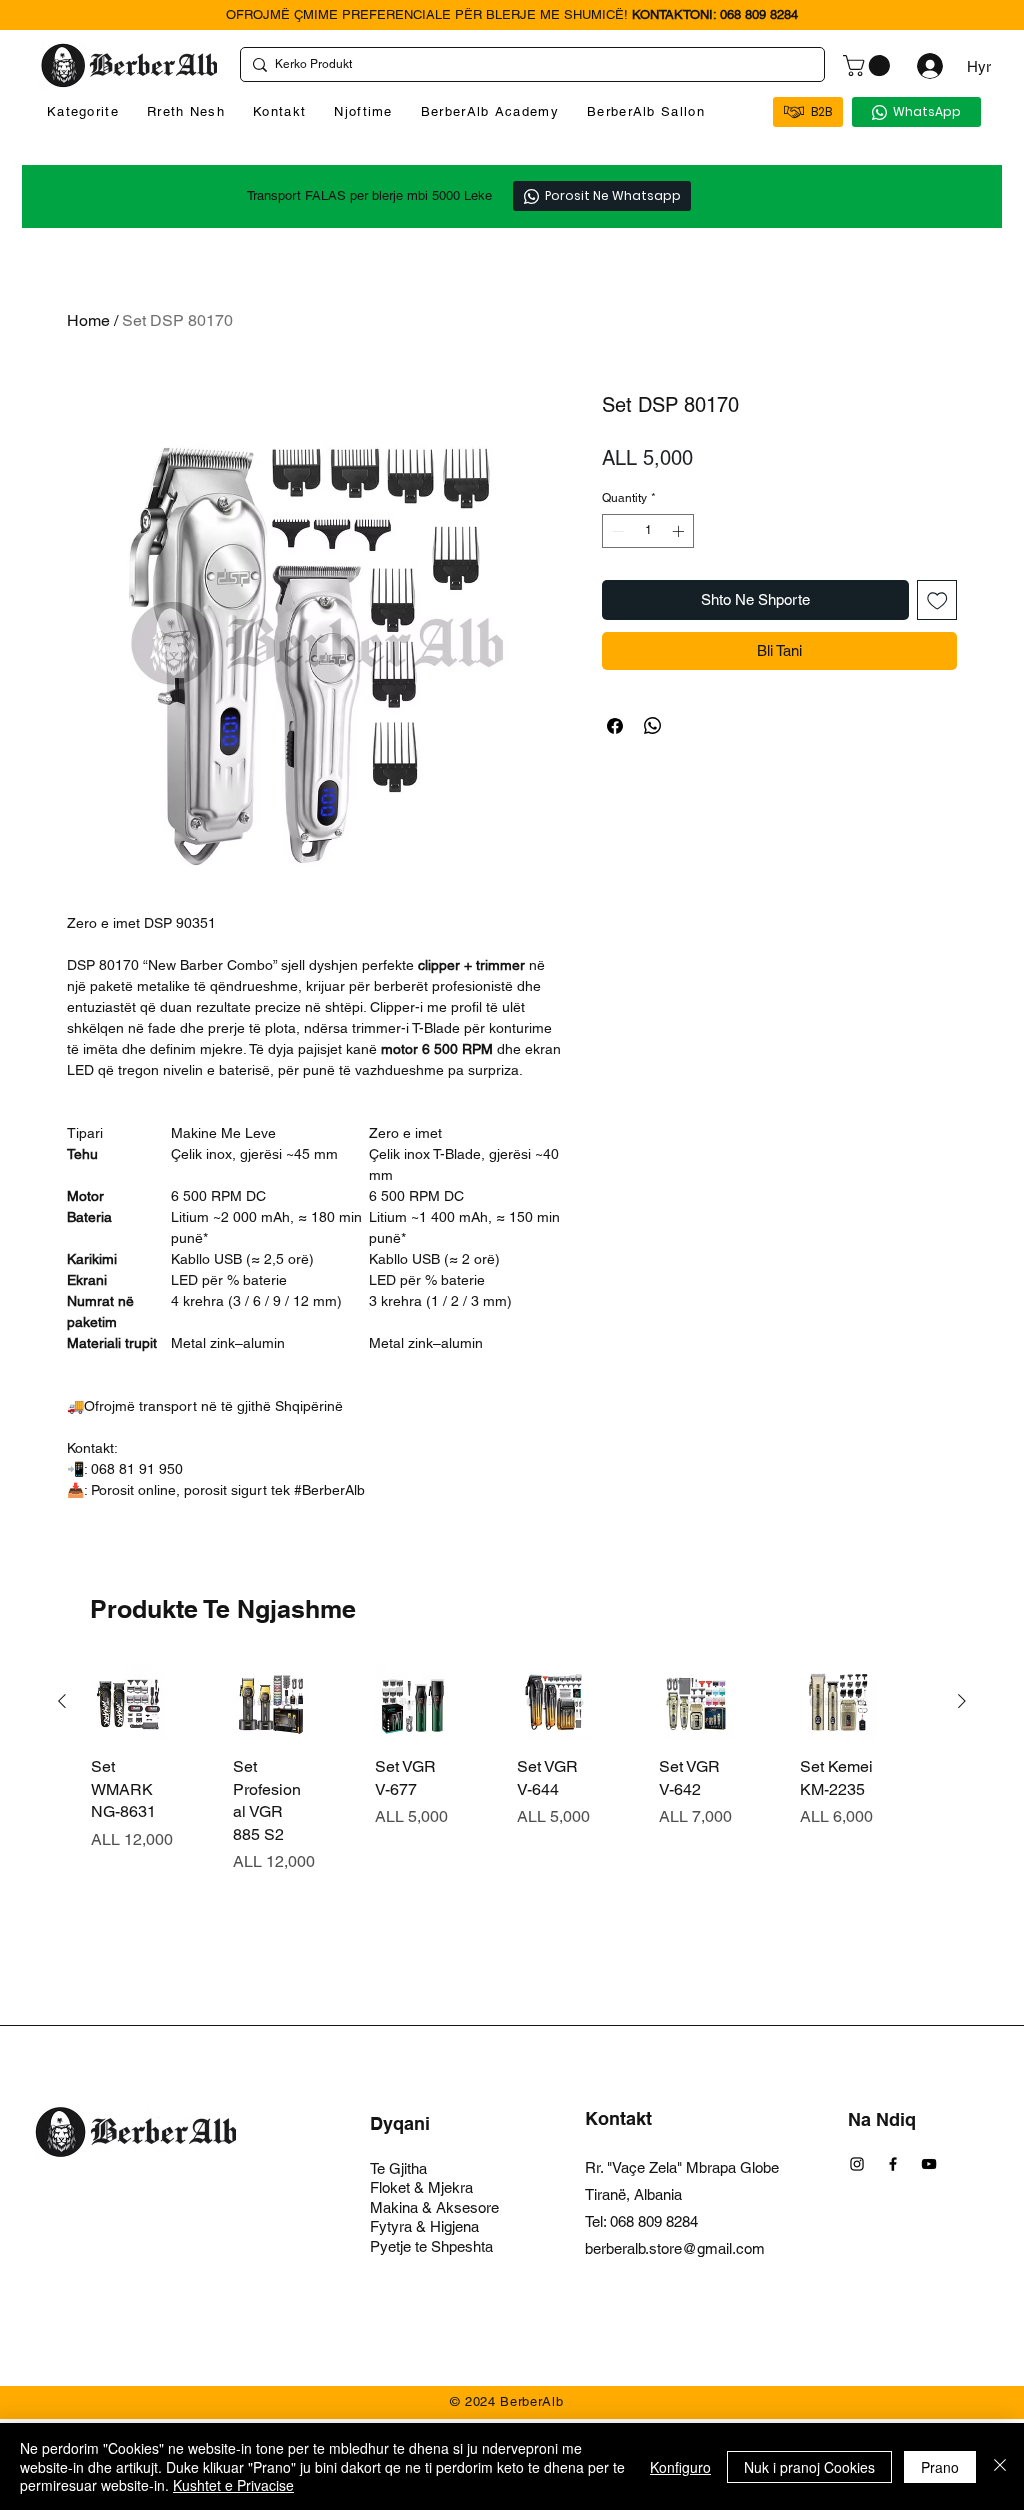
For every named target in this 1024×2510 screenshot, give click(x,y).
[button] (869, 65)
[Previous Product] (62, 1701)
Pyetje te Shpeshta (431, 2246)
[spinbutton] (648, 531)
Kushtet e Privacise (233, 2485)
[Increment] (680, 531)
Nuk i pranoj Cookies (809, 2467)
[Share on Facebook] (615, 726)
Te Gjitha (398, 2168)
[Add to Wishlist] (937, 600)
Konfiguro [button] (680, 2467)
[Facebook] (893, 2164)
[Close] (1000, 2466)
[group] (512, 1813)
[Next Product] (962, 1701)
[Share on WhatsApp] (653, 726)
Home (88, 320)
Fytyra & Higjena (424, 2226)
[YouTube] (929, 2164)
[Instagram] (857, 2164)
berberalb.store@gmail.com (675, 2248)
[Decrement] (616, 531)
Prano (940, 2467)
